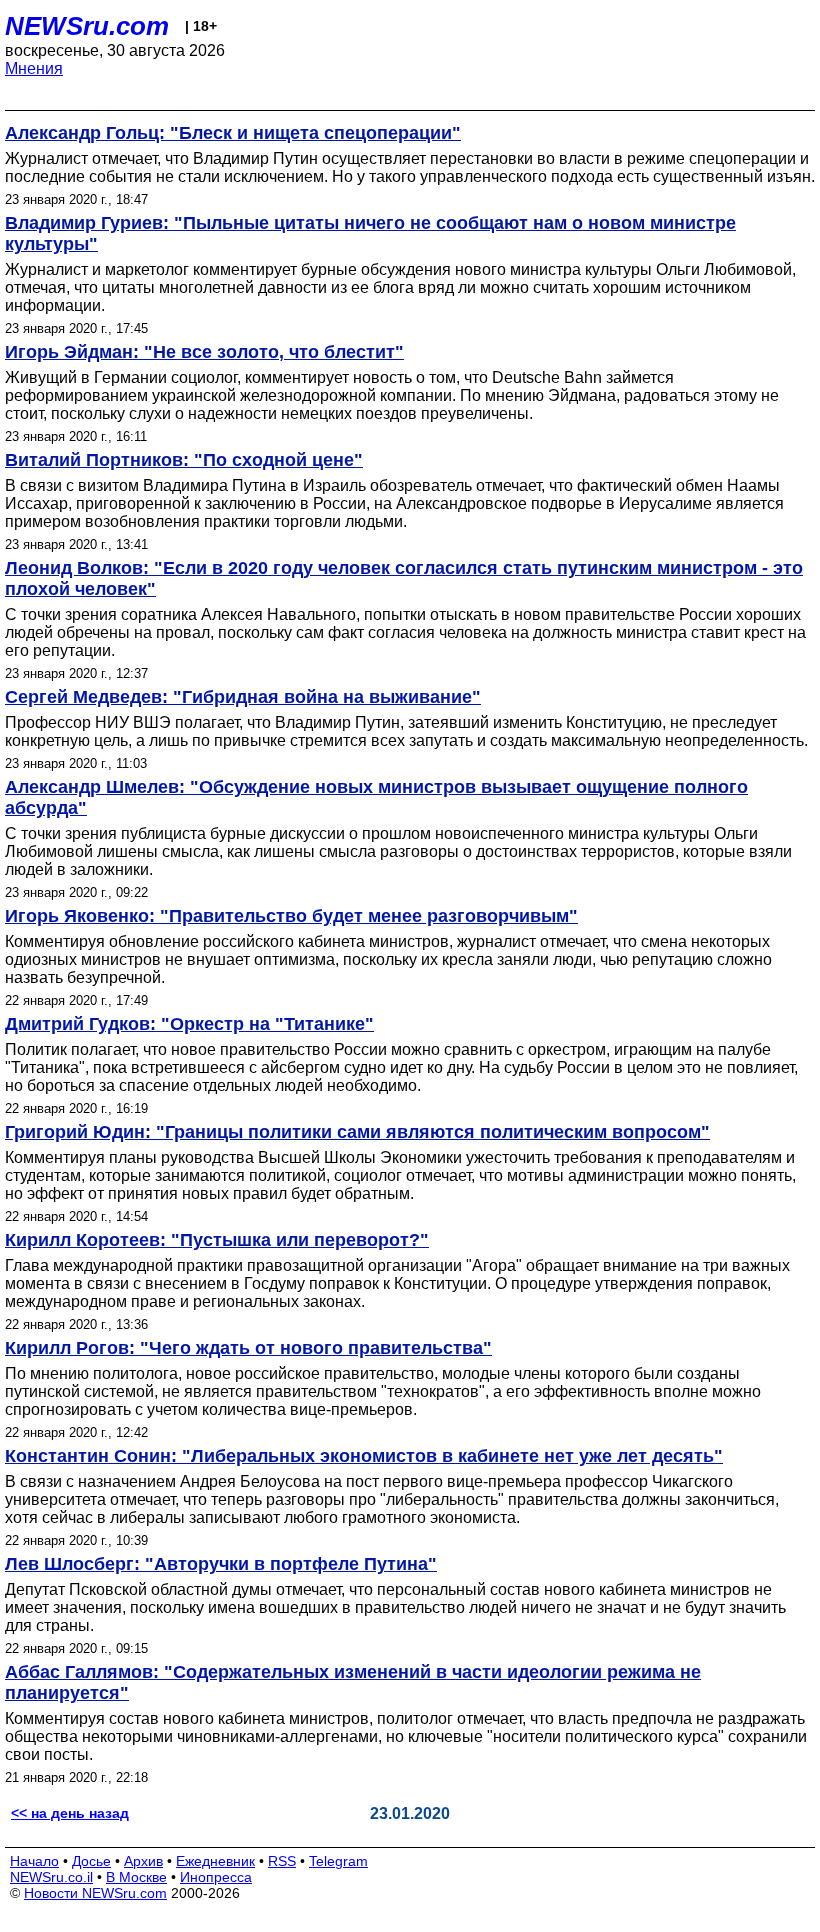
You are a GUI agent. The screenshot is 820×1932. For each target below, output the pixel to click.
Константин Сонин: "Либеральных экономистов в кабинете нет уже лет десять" (364, 1456)
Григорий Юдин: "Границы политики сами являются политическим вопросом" (357, 1132)
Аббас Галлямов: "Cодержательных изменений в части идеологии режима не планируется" (353, 1682)
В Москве (136, 1877)
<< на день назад (70, 1813)
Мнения (34, 68)
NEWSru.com (87, 26)
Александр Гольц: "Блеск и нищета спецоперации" (233, 133)
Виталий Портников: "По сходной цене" (184, 460)
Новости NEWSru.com (95, 1893)
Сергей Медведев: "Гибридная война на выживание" (243, 697)
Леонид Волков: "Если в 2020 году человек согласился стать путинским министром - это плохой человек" (404, 578)
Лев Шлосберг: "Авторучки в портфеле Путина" (221, 1564)
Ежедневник (215, 1861)
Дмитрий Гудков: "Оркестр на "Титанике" (189, 1024)
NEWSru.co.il (51, 1877)
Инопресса (216, 1877)
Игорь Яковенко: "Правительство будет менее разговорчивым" (291, 916)
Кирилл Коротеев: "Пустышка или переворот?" (217, 1240)
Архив (143, 1861)
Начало (34, 1861)
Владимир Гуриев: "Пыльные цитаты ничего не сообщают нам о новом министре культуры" (370, 233)
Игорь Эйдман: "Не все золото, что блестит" (204, 352)
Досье (91, 1861)
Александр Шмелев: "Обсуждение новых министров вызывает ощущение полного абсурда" (376, 797)
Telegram (338, 1861)
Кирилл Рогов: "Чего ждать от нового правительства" (248, 1348)
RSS (282, 1861)
